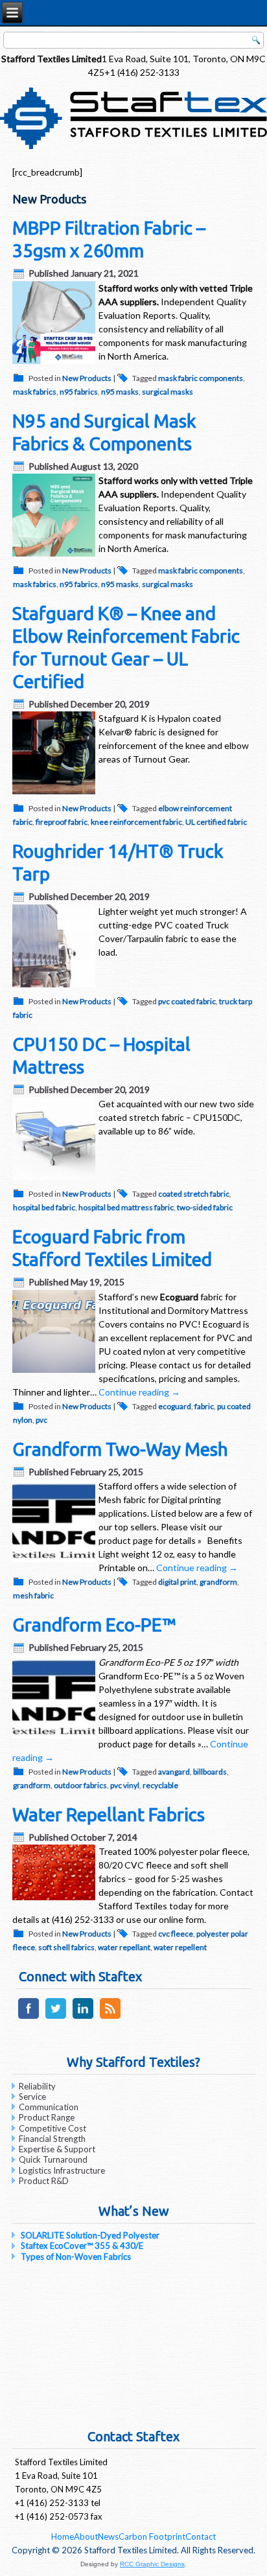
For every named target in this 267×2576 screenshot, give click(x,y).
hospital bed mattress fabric (126, 1207)
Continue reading (139, 1392)
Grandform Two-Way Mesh (120, 1449)
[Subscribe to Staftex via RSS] (110, 2018)
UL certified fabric (216, 822)
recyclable (160, 1785)
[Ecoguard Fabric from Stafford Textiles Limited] (55, 1373)
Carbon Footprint (152, 2536)
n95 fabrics (79, 392)
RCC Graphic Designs (152, 2564)
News (108, 2536)
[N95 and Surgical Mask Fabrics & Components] (55, 556)
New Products (87, 378)
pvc (41, 1420)
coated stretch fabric (194, 1194)
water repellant (124, 1947)
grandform (218, 1582)
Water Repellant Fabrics (109, 1814)
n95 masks (120, 392)
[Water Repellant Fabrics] (55, 1900)
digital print (177, 1582)
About (86, 2536)
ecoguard (175, 1406)
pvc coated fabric (187, 1001)
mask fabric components (201, 378)
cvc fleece (176, 1934)
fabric (204, 1406)
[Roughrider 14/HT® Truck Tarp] (55, 987)
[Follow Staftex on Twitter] (55, 2018)
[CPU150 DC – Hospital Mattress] (55, 1179)
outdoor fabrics (80, 1785)
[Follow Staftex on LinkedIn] (83, 2018)
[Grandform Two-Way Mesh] (55, 1562)
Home (63, 2536)
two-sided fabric (205, 1207)
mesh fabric (33, 1595)
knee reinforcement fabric (136, 822)
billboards (210, 1772)
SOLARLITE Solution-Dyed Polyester (90, 2235)
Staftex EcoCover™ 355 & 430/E (82, 2246)
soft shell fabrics (66, 1947)
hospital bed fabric (44, 1207)
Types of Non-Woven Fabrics (76, 2257)
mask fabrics (35, 392)
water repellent (180, 1947)
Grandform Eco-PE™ (94, 1625)
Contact (201, 2536)
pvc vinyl (125, 1785)
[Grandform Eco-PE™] (55, 1738)
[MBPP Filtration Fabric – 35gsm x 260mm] (55, 364)
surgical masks (168, 392)
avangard (174, 1772)
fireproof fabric (62, 822)
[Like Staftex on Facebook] (28, 2018)
